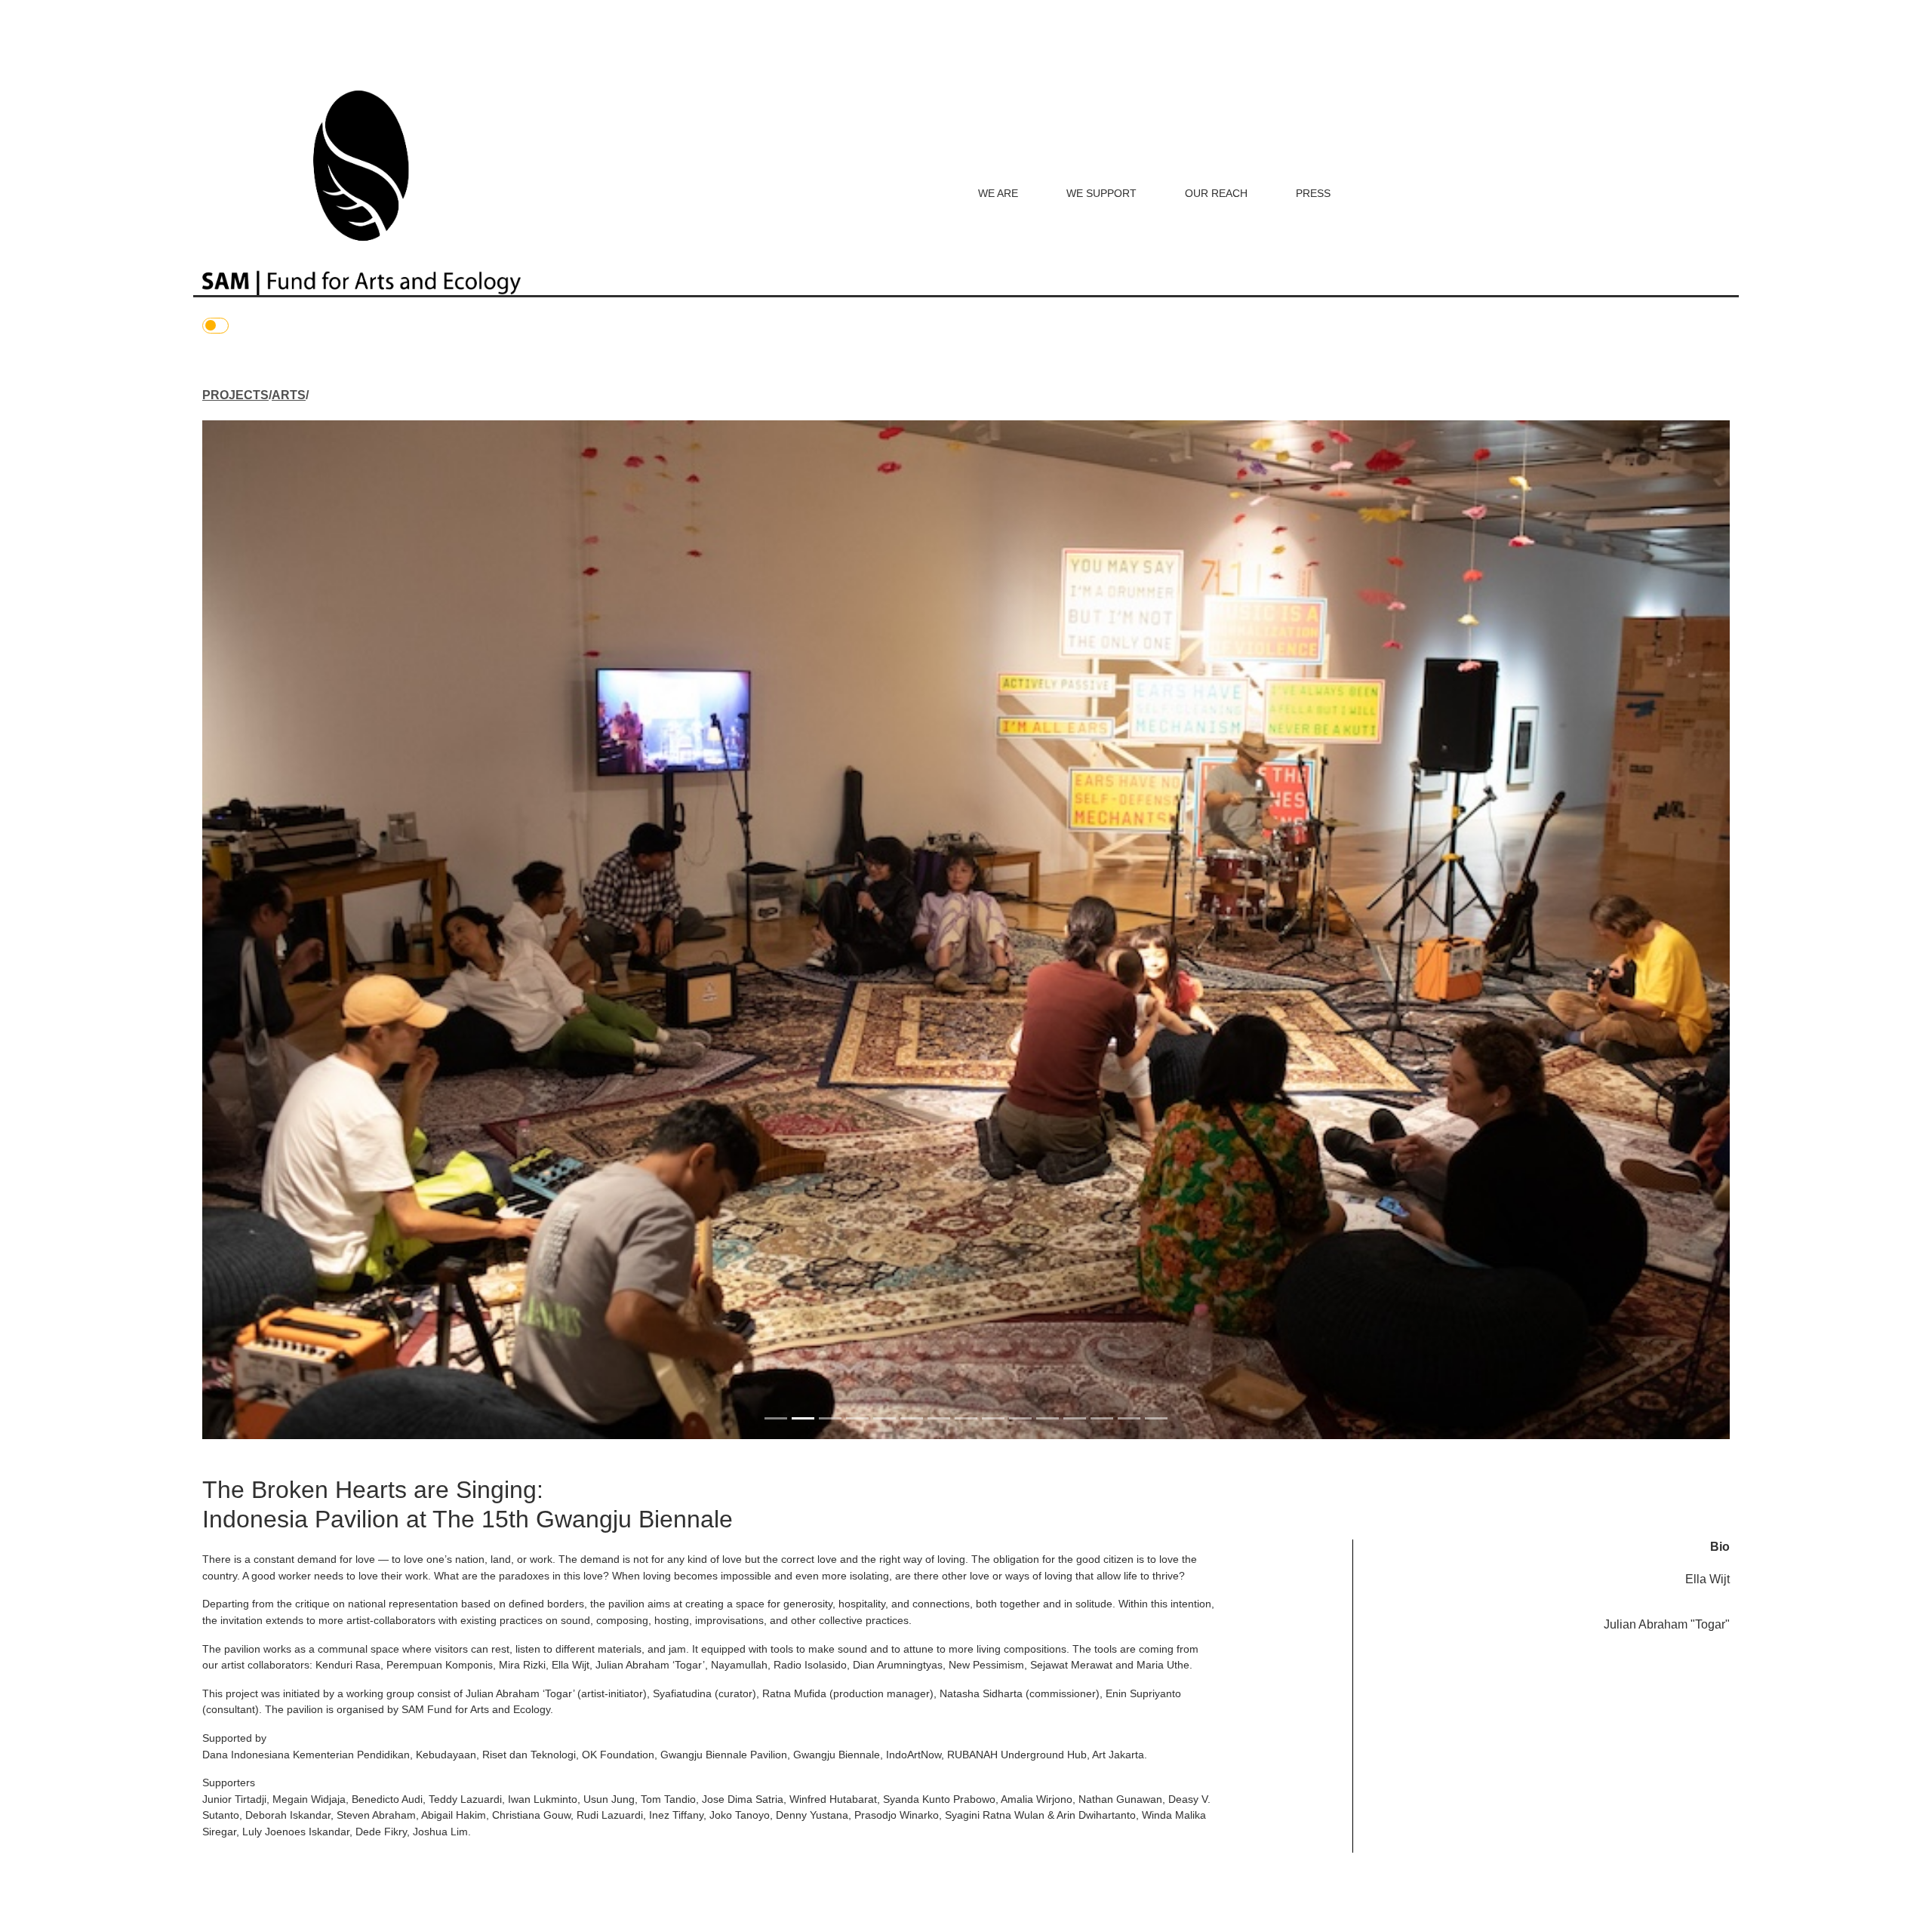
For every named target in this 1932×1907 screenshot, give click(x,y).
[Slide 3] (830, 1418)
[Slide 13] (1102, 1418)
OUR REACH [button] (1216, 193)
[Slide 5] (884, 1418)
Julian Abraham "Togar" (1667, 1624)
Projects (235, 395)
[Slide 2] (803, 1418)
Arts (289, 395)
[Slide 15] (1156, 1418)
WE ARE (998, 193)
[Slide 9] (993, 1418)
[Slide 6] (912, 1418)
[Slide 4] (857, 1418)
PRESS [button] (1313, 193)
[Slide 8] (966, 1418)
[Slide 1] (776, 1418)
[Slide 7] (939, 1418)
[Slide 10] (1020, 1418)
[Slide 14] (1129, 1418)
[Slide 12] (1075, 1418)
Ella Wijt (1707, 1579)
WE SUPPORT (1101, 193)
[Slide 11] (1048, 1418)
